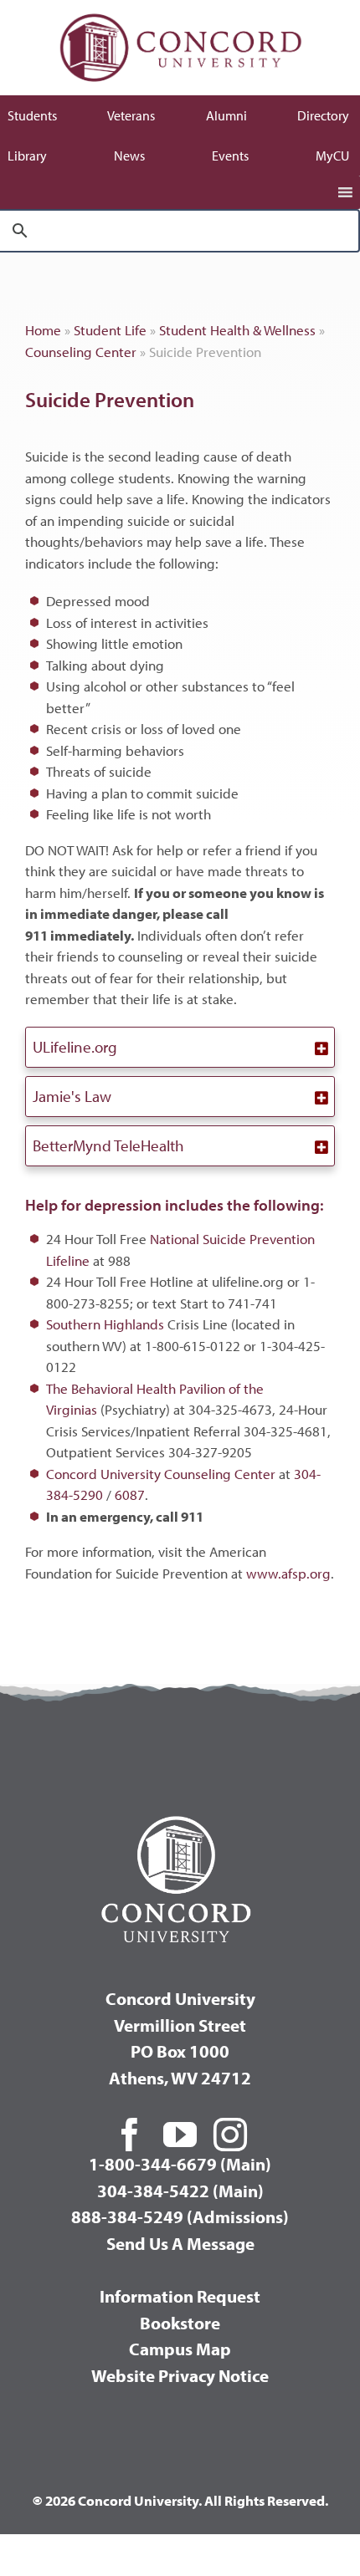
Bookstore (180, 2323)
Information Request (180, 2296)
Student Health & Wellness (237, 330)
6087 (130, 1495)
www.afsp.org (288, 1573)
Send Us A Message (180, 2243)
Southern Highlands (105, 1324)
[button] (180, 1047)
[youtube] (180, 2135)
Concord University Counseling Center (161, 1474)
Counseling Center (81, 352)
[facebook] (130, 2135)
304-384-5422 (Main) (180, 2191)
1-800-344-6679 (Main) (180, 2164)
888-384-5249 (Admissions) (180, 2216)
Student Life (110, 330)
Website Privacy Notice (180, 2375)
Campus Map (180, 2349)
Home (43, 330)
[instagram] (230, 2135)
